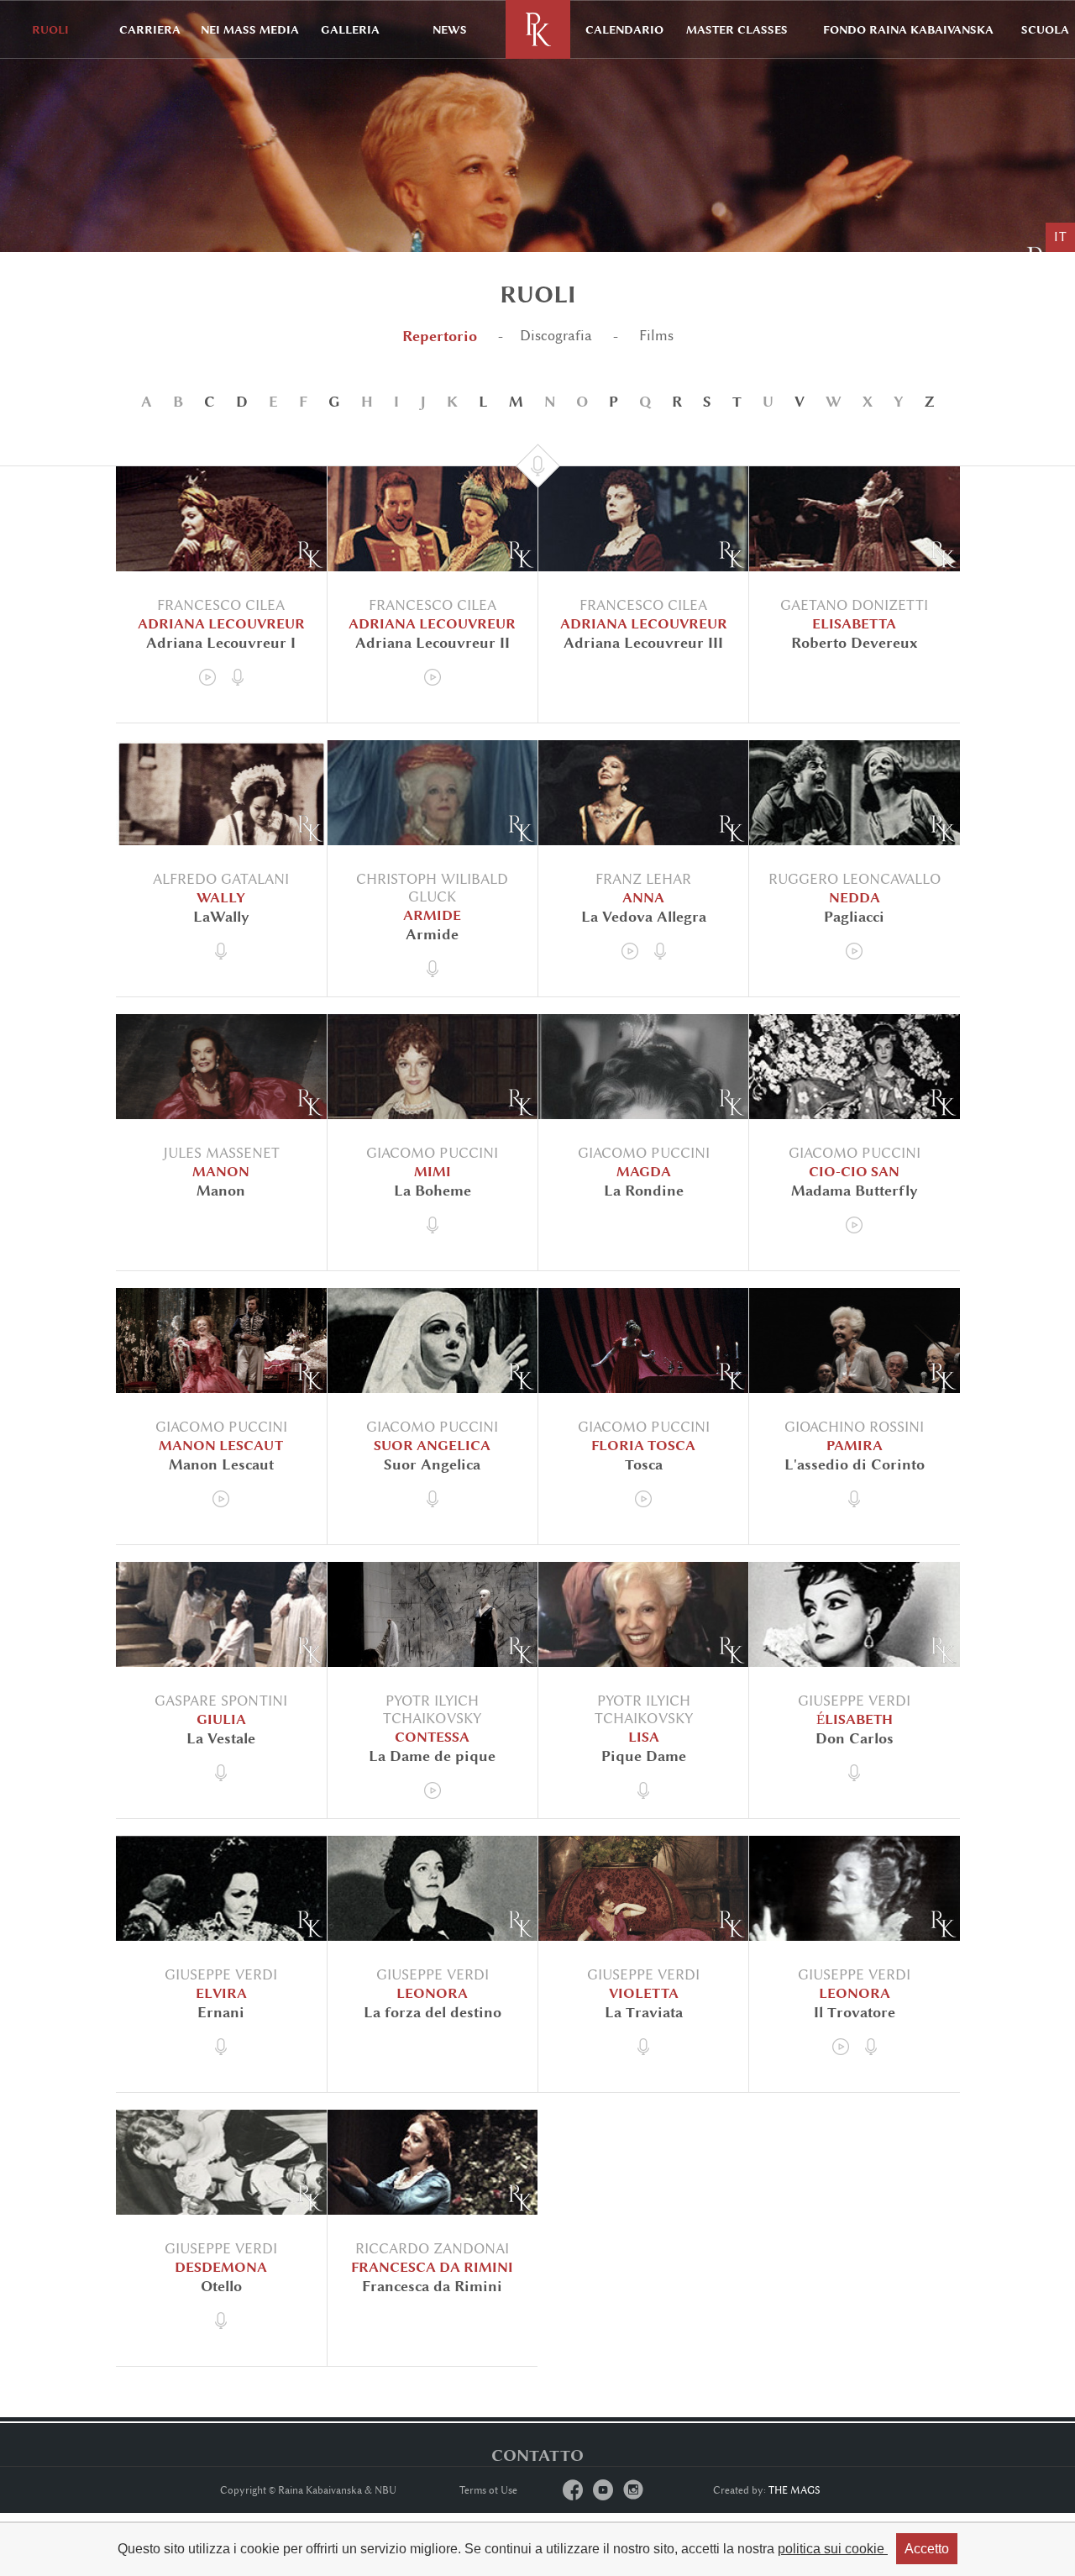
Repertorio (440, 336)
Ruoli (50, 29)
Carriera (150, 29)
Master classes (737, 29)
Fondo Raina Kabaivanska (908, 29)
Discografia (556, 336)
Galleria (350, 29)
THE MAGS (794, 2490)
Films (654, 336)
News (450, 29)
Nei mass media (250, 29)
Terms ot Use (488, 2490)
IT (1060, 237)
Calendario (624, 29)
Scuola (1045, 29)
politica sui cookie (833, 2549)
